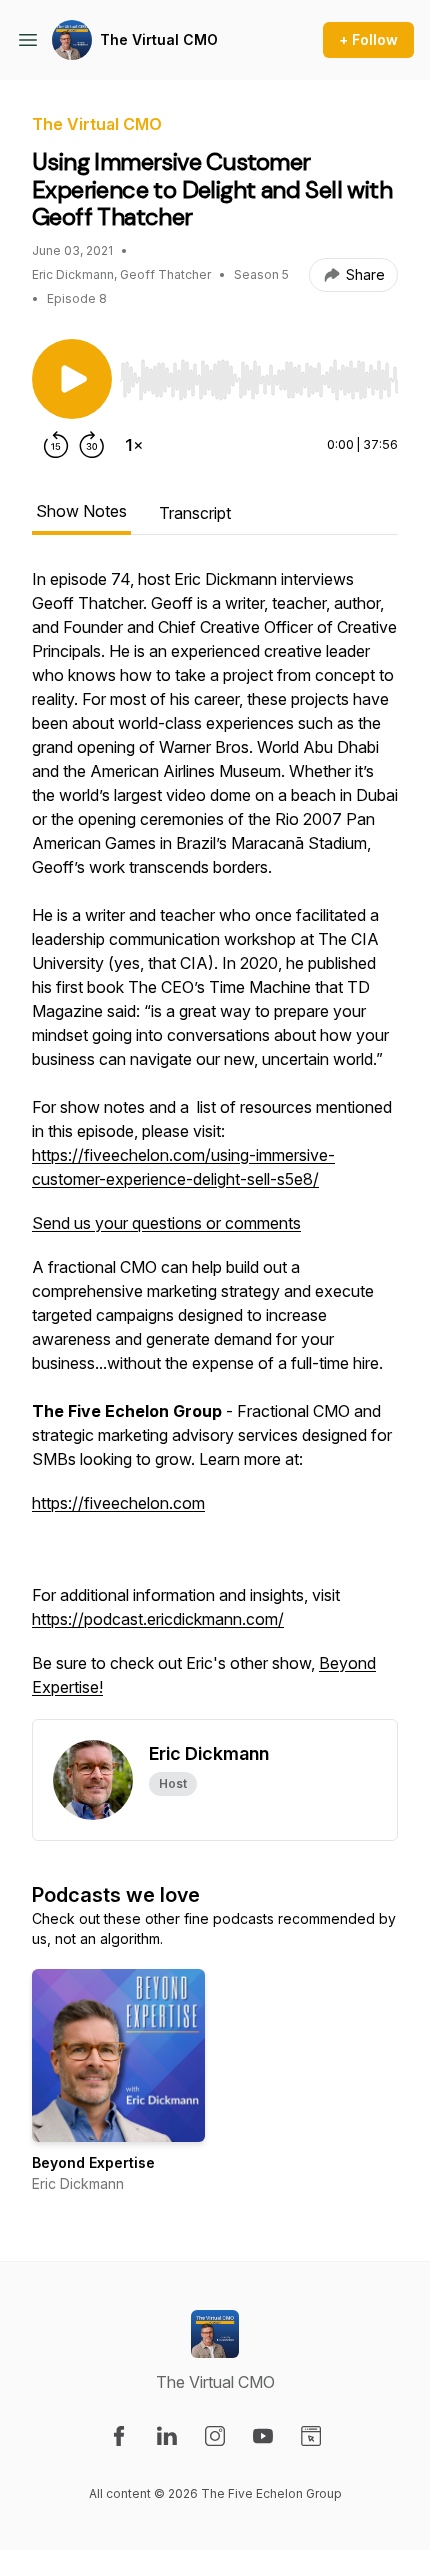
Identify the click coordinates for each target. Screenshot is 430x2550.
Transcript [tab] (195, 513)
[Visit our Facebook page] (119, 2436)
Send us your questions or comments (166, 1223)
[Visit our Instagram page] (215, 2436)
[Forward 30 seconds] (92, 445)
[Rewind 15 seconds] (56, 445)
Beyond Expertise (93, 2162)
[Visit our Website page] (311, 2436)
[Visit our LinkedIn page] (167, 2436)
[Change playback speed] (134, 445)
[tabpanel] (215, 1143)
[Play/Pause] (72, 379)
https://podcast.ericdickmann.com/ (158, 1619)
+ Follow (368, 39)
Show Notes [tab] (81, 511)
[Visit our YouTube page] (263, 2436)
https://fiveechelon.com (118, 1503)
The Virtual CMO (159, 39)
